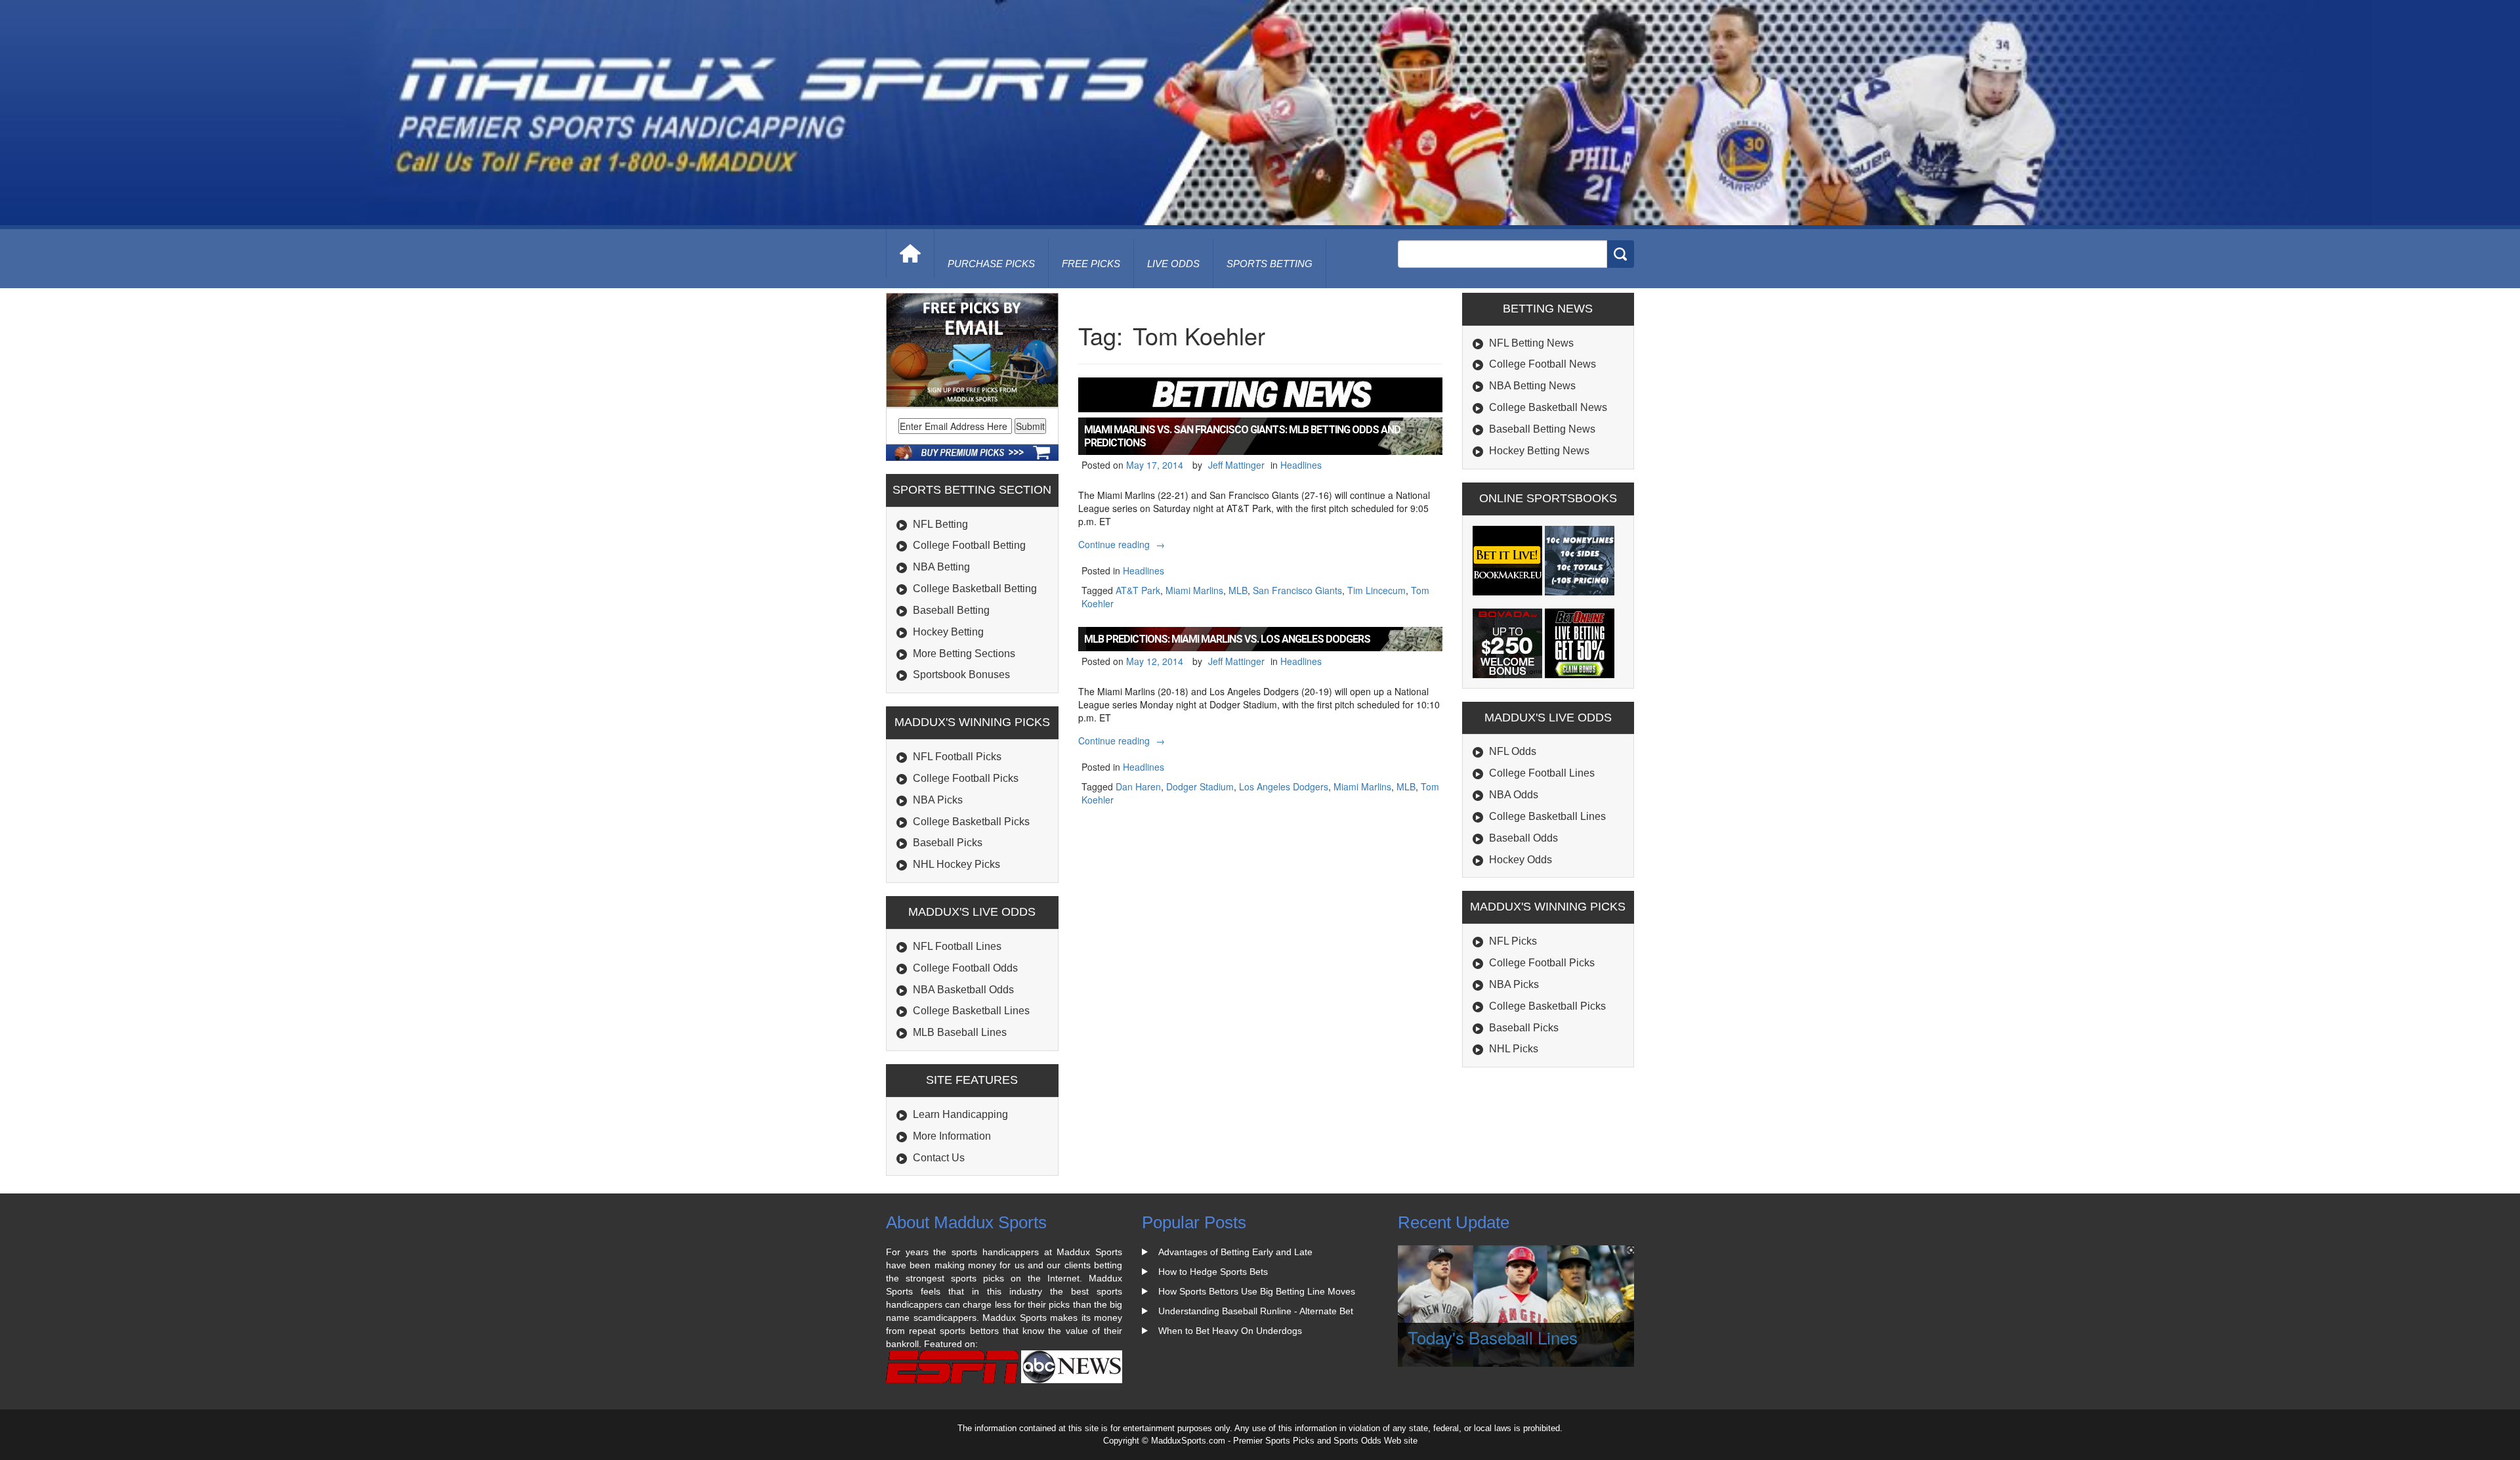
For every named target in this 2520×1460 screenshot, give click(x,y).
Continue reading (1123, 544)
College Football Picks (966, 778)
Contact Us (939, 1158)
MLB (1238, 590)
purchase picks (991, 264)
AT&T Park (1138, 590)
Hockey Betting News (1539, 451)
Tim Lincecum (1376, 590)
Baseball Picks (948, 843)
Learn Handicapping (960, 1114)
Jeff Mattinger (1236, 465)
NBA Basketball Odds (963, 990)
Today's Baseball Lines (1493, 1337)
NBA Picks (938, 800)
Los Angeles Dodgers (1284, 786)
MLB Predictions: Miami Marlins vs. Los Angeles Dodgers (1227, 639)
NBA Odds (1514, 795)
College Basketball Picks (971, 822)
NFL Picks (1513, 941)
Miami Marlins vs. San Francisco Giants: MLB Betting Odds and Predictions (1242, 436)
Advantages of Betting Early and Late (1235, 1252)
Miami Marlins (1194, 590)
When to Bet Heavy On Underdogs (1230, 1331)
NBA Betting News (1532, 386)
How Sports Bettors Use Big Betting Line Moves (1257, 1291)
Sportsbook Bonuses (961, 675)
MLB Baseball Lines (960, 1032)
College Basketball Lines (971, 1011)
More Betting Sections (964, 654)
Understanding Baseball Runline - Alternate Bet (1256, 1311)
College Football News (1543, 364)
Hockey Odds (1521, 860)
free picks (1091, 264)
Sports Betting (1270, 264)
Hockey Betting (948, 632)
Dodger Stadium (1200, 786)
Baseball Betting (951, 610)
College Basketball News (1548, 407)
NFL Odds (1513, 751)
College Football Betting (969, 545)
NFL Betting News (1531, 343)
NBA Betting (941, 567)
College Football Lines (1542, 773)
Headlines (1301, 465)
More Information (952, 1136)
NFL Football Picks (957, 757)
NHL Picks (1514, 1049)
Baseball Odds (1523, 838)
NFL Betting (940, 524)
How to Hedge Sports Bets (1213, 1272)
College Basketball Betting (975, 589)
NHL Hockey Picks (956, 864)
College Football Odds (965, 968)
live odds (1173, 264)
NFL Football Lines (957, 946)
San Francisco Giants (1297, 590)
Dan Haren (1138, 786)
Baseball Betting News (1542, 429)
